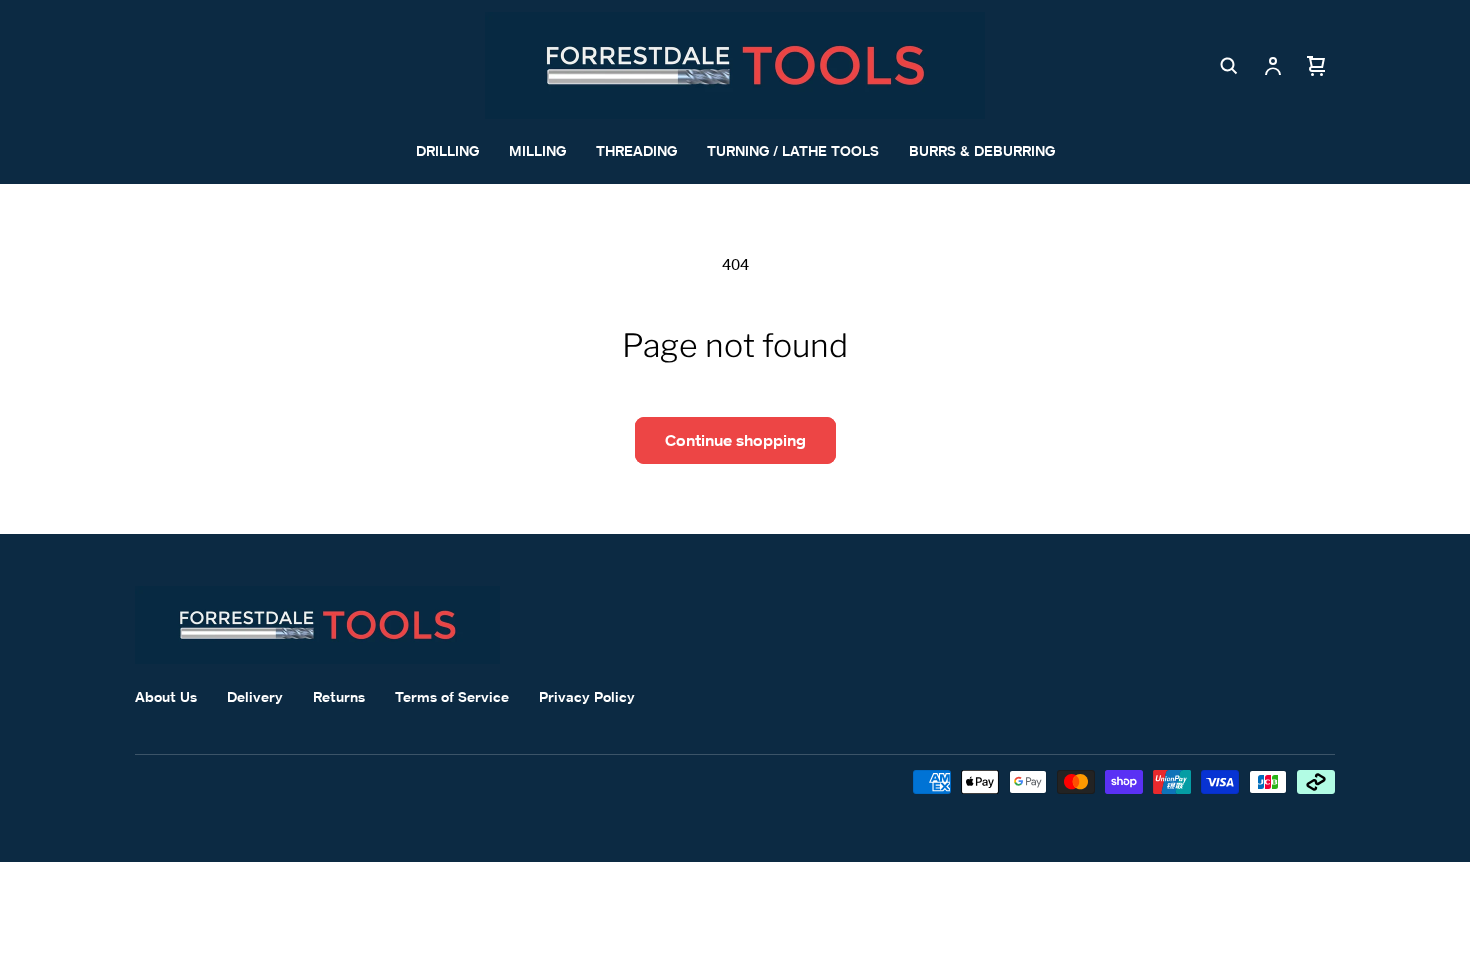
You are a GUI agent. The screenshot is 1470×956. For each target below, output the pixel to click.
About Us (166, 696)
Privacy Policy (587, 696)
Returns (339, 696)
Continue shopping (735, 440)
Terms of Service (452, 696)
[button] (1229, 66)
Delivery (255, 696)
